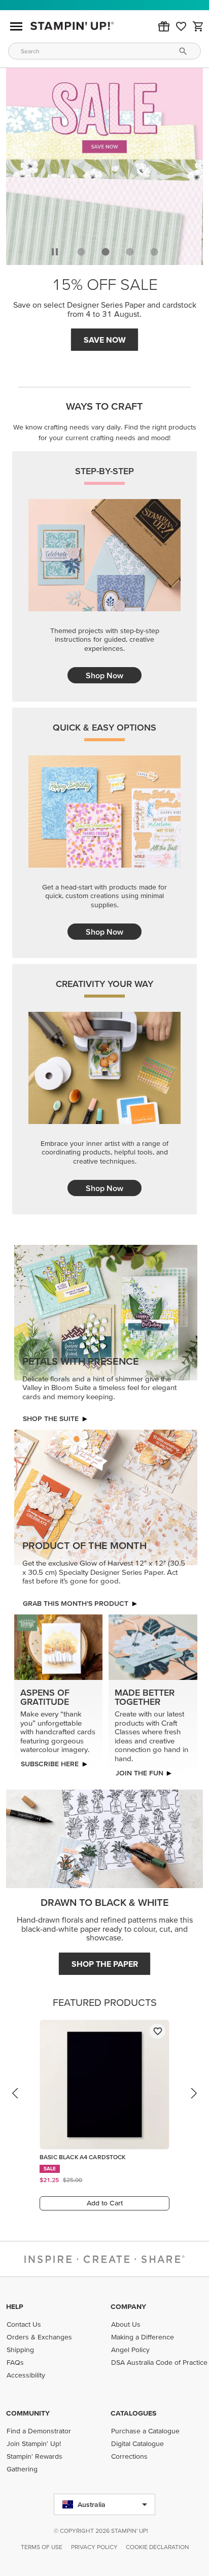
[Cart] (198, 26)
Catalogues (133, 2413)
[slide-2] (130, 252)
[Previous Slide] (16, 2103)
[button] (164, 26)
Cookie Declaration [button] (158, 2547)
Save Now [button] (105, 340)
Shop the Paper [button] (105, 1964)
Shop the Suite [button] (51, 1418)
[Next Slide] (193, 2103)
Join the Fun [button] (139, 1773)
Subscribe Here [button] (50, 1764)
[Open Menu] (16, 26)
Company (128, 2306)
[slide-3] (154, 252)
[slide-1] (106, 252)
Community (28, 2413)
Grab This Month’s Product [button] (76, 1603)
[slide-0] (81, 252)
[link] (181, 26)
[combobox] (104, 51)
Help (15, 2306)
